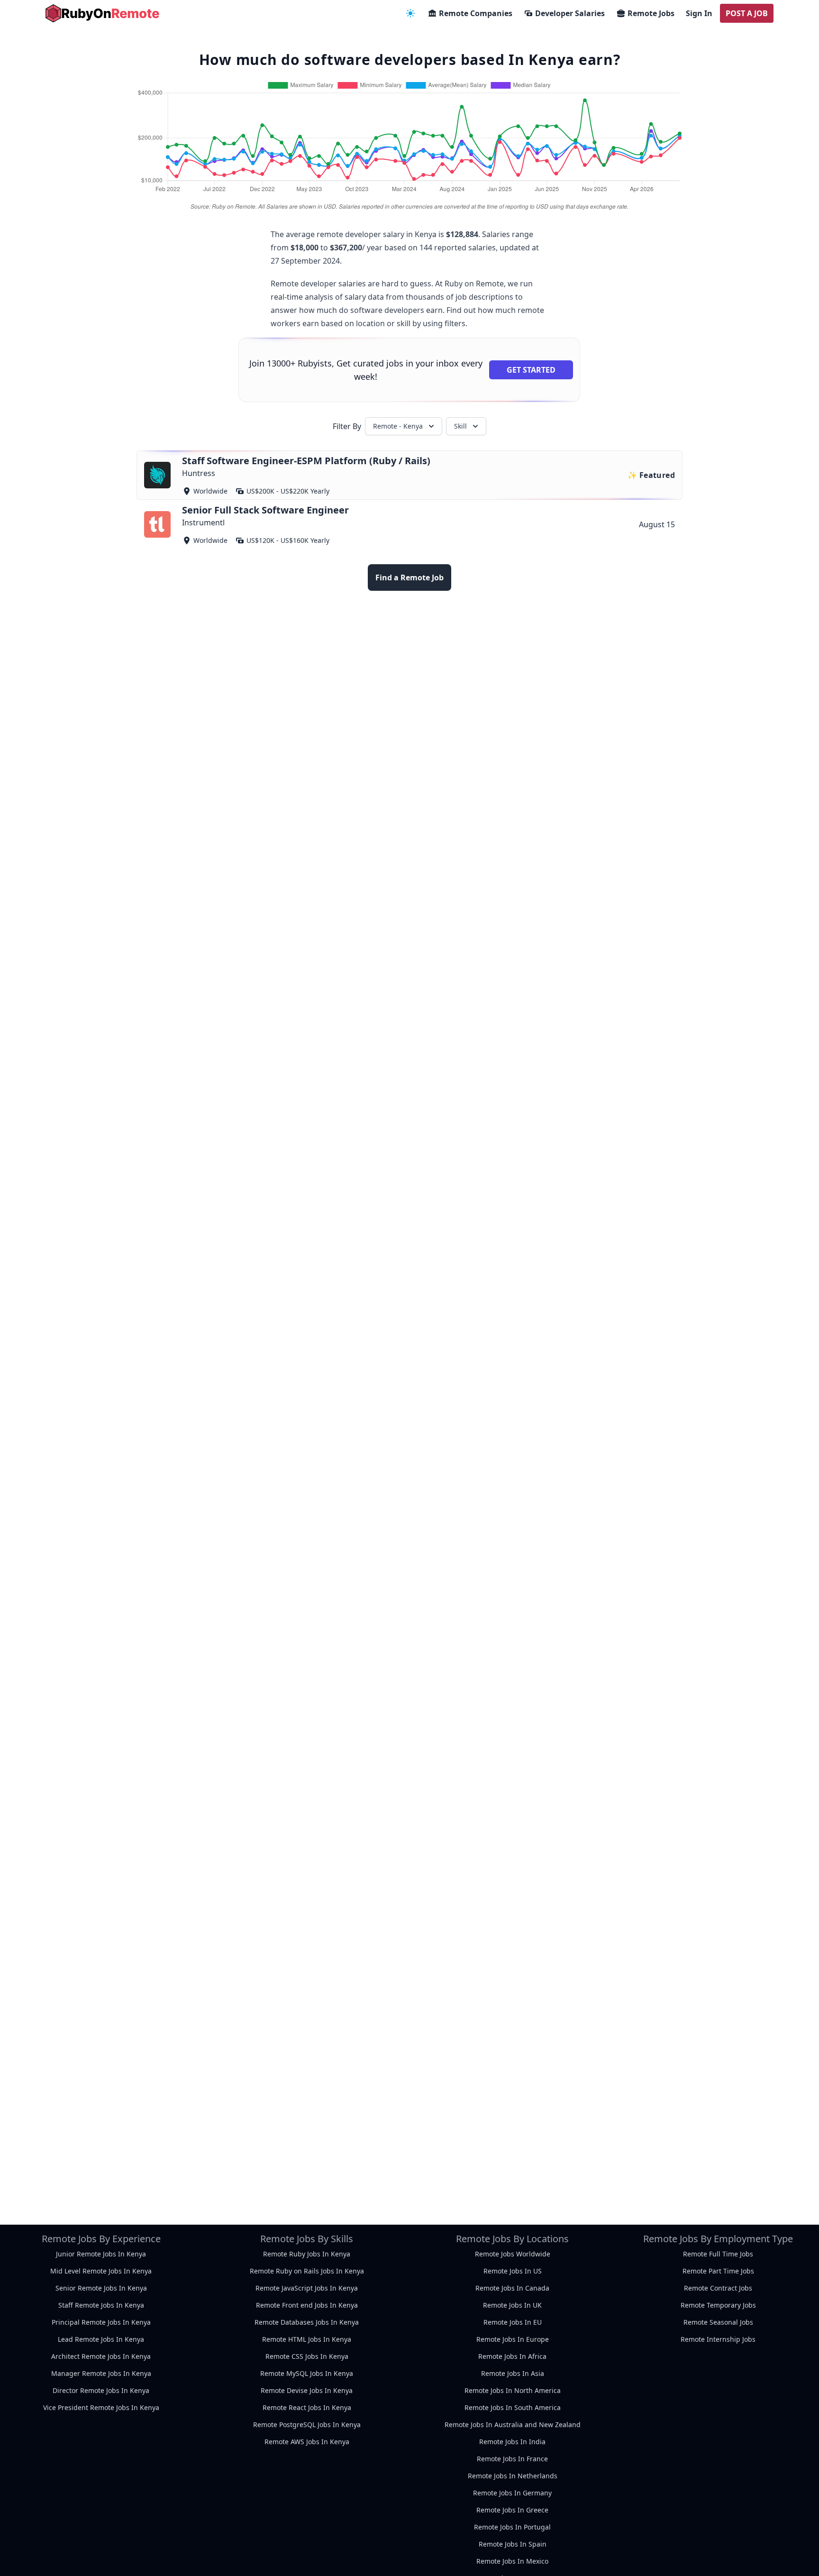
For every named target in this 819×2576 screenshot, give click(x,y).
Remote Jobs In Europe (513, 2339)
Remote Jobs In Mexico (512, 2561)
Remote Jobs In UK (512, 2305)
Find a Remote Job (409, 578)
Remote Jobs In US (513, 2271)
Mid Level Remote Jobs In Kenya (101, 2271)
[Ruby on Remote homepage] (102, 13)
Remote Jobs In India (512, 2442)
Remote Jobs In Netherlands (513, 2476)
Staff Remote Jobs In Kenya (101, 2305)
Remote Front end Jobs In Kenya (307, 2305)
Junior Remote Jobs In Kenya (101, 2254)
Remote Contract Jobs (718, 2288)
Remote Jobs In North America (513, 2390)
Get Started (531, 370)
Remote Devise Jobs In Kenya (307, 2390)
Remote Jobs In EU (513, 2322)
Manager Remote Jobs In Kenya (101, 2373)
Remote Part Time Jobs (718, 2271)
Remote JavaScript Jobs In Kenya (307, 2288)
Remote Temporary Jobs (718, 2305)
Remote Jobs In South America (513, 2407)
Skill (460, 426)
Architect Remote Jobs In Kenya (101, 2356)
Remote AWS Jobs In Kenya (307, 2442)
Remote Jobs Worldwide (513, 2254)
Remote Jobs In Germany (512, 2493)
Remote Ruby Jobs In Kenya (307, 2254)
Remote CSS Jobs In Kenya (307, 2356)
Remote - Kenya (398, 426)
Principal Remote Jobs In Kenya (101, 2322)
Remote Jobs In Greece (512, 2510)
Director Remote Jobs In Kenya (101, 2390)
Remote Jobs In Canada (512, 2288)
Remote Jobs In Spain (513, 2544)
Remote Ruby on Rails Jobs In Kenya (307, 2271)
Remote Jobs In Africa (512, 2356)
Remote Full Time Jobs (718, 2254)
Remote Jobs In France (512, 2459)
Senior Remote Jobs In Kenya (101, 2288)
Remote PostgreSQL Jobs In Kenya (307, 2425)
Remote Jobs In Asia (513, 2373)
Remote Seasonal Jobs (718, 2322)
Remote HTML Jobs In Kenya (307, 2339)
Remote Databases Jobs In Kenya (307, 2322)
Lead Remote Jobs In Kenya (101, 2339)
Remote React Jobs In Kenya (307, 2407)
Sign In (699, 13)
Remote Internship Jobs (718, 2339)
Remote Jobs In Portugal (512, 2527)
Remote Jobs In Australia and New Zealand (513, 2425)
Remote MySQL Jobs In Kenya (307, 2373)
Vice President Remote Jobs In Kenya (101, 2407)
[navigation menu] (410, 13)
